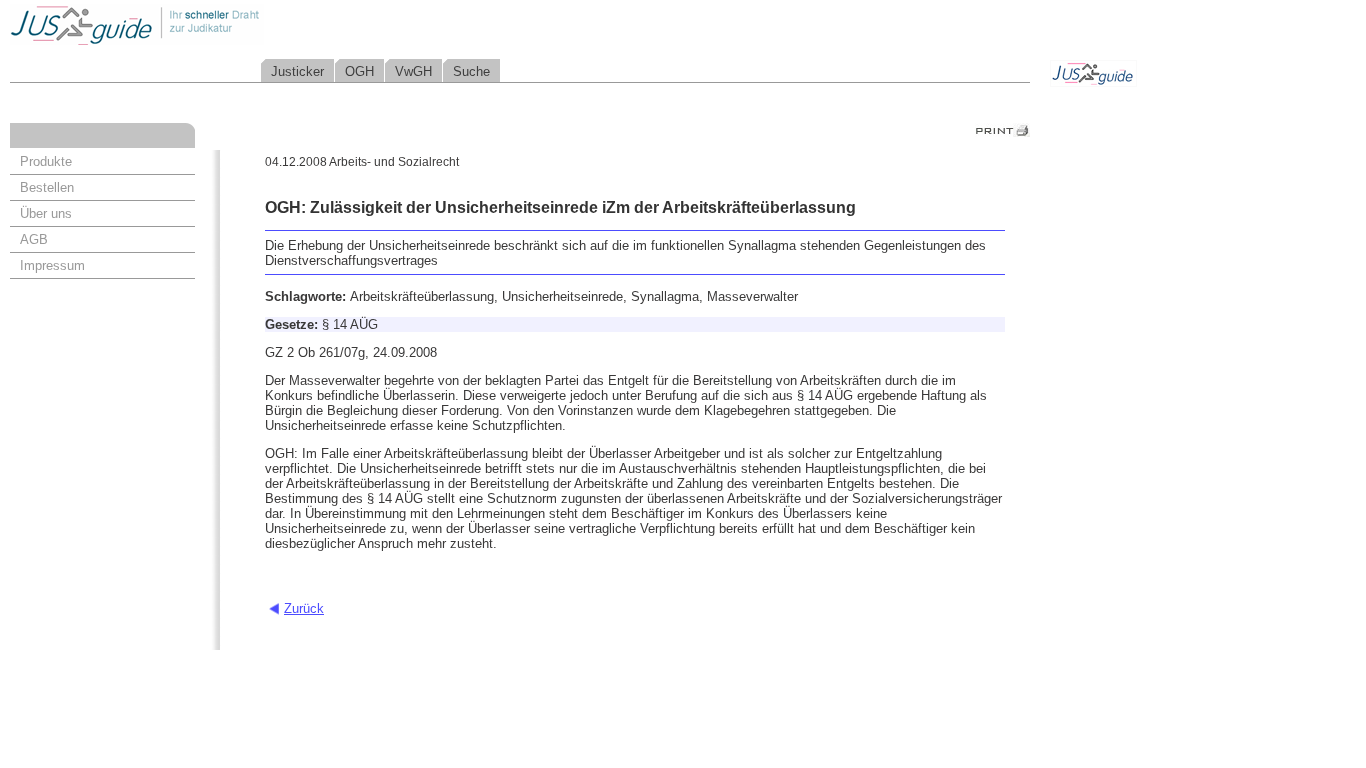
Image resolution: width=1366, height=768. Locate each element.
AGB (34, 239)
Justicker (297, 71)
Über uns (46, 213)
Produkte (46, 161)
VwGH (413, 71)
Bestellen (47, 187)
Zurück (304, 608)
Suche (471, 71)
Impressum (52, 265)
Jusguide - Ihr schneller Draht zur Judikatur (201, 24)
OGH (359, 71)
